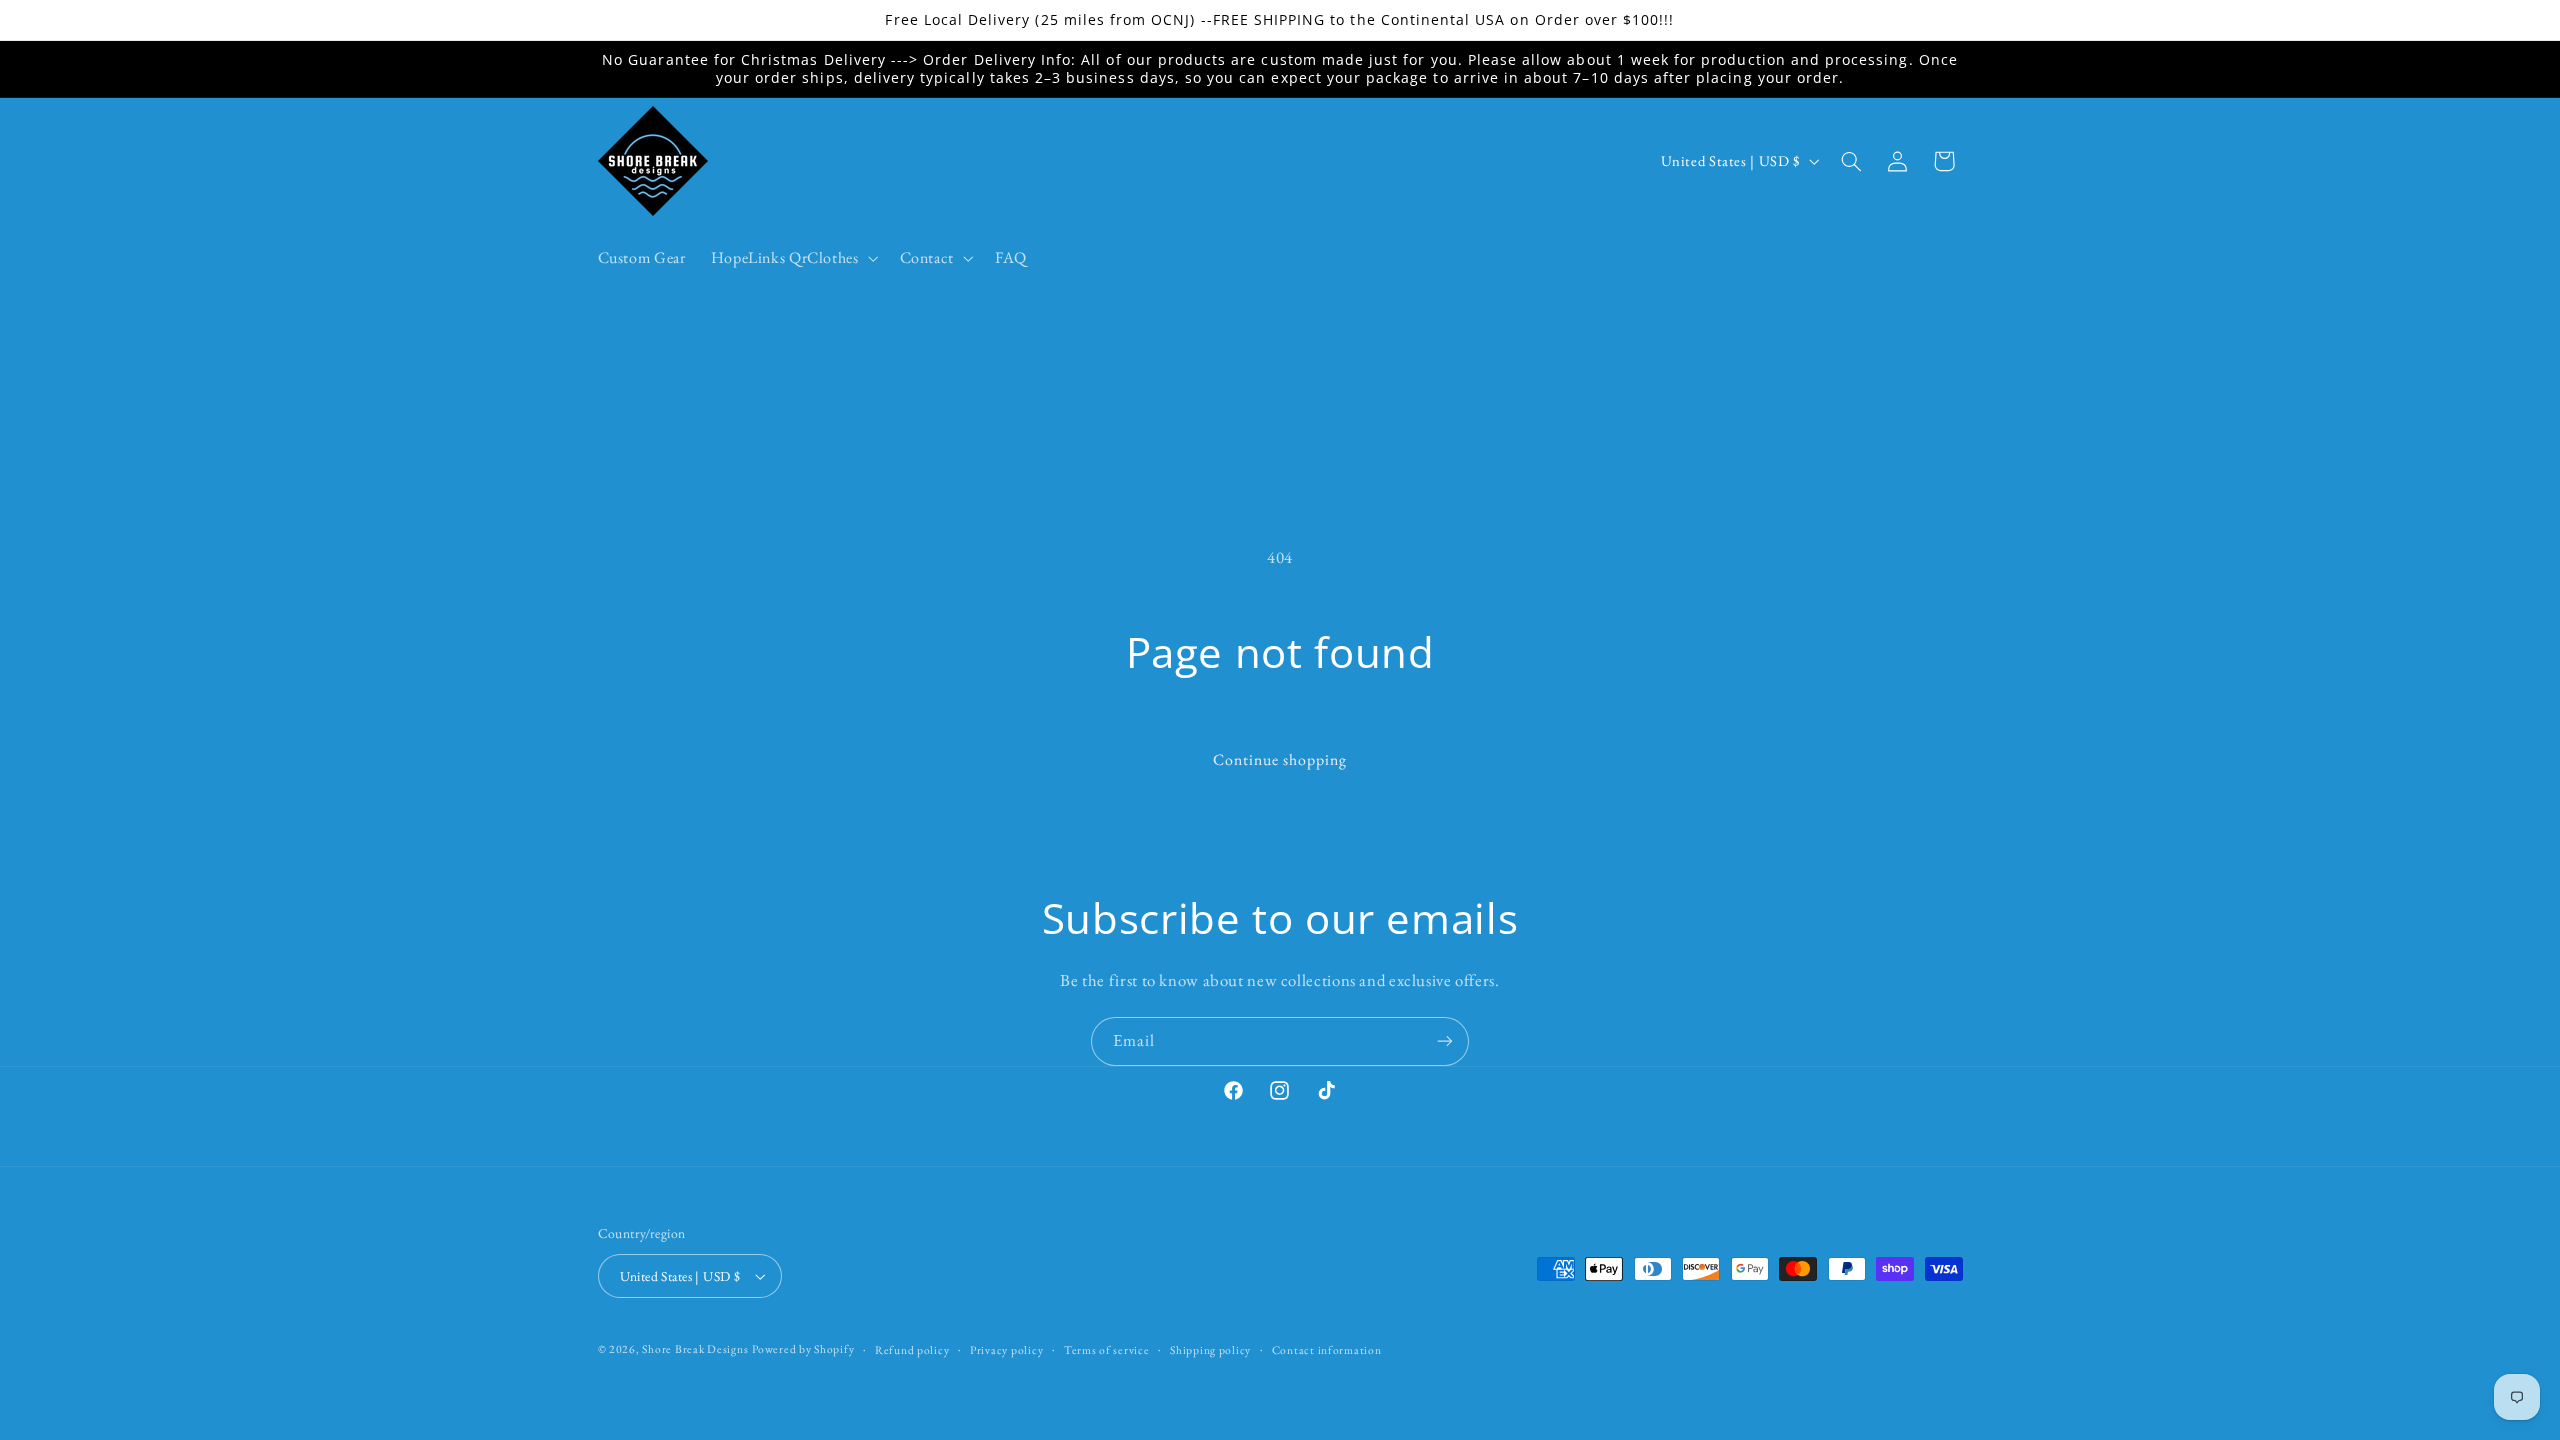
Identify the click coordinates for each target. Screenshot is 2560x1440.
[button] (792, 258)
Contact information (1327, 1349)
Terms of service (1107, 1349)
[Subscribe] (1445, 1041)
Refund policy (912, 1349)
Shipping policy (1210, 1349)
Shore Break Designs (695, 1348)
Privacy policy (1006, 1349)
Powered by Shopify (803, 1348)
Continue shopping (1280, 759)
